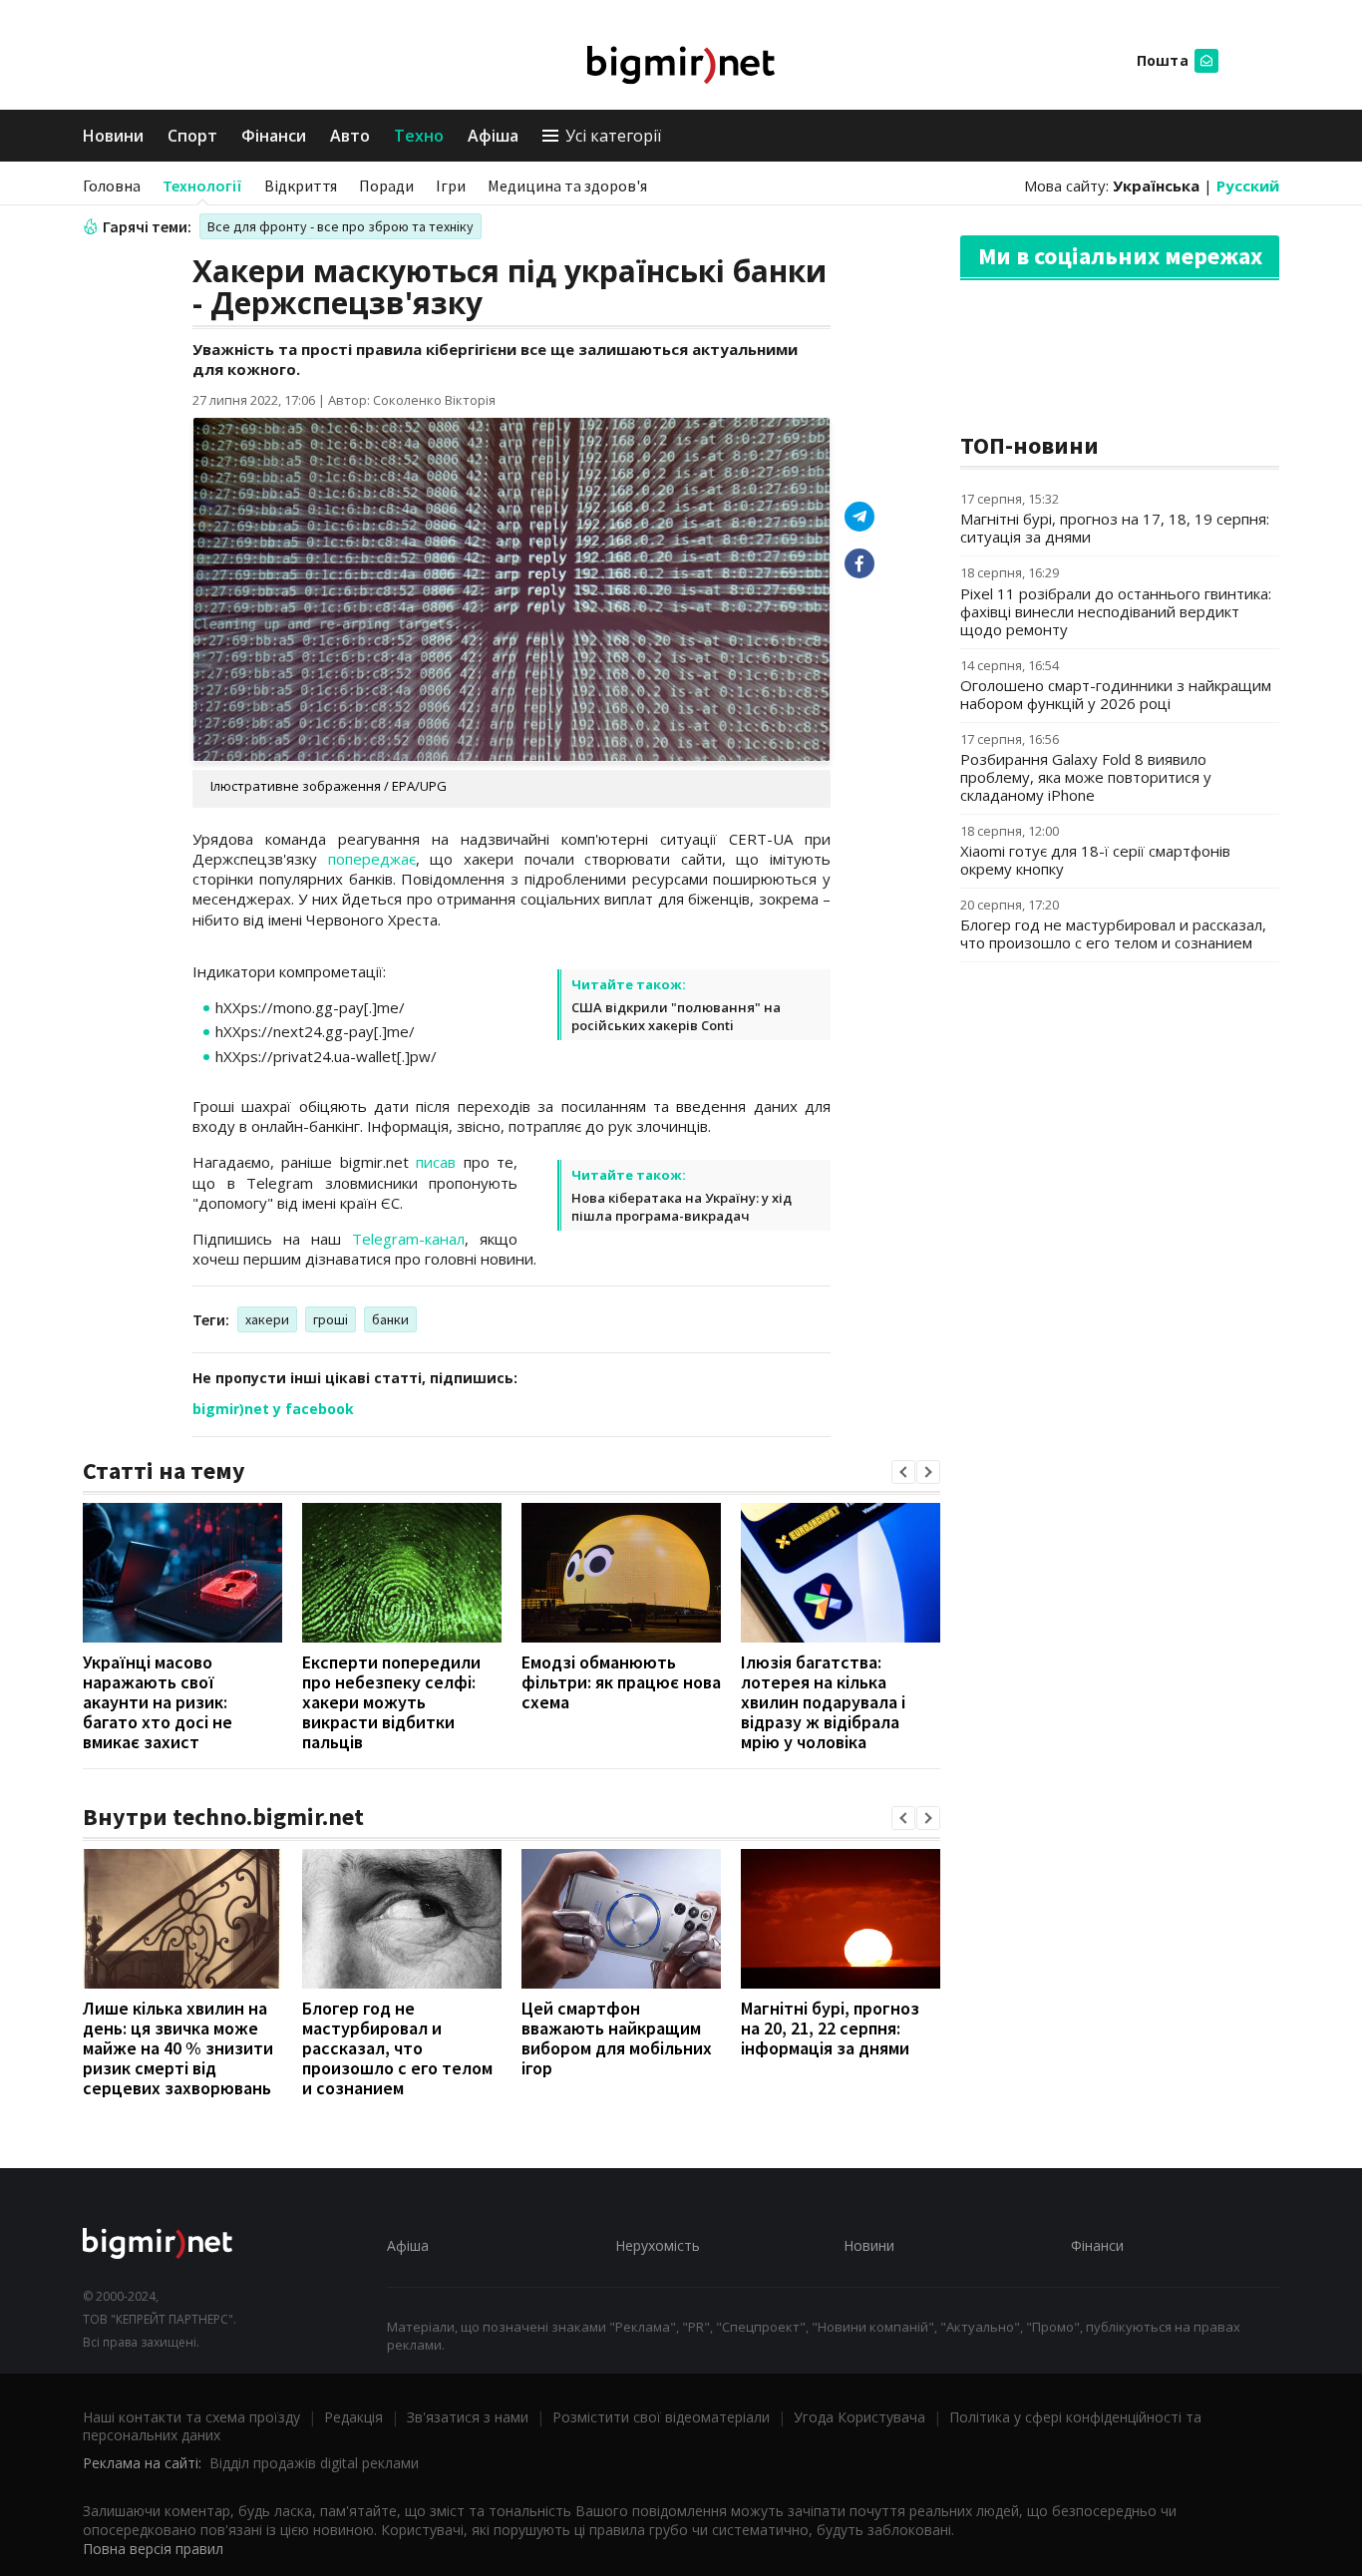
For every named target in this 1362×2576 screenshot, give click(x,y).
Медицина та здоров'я (567, 185)
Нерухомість (658, 2245)
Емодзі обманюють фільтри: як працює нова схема (621, 1682)
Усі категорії (613, 136)
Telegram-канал (408, 1239)
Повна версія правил (153, 2549)
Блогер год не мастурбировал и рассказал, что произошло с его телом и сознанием (397, 2048)
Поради (386, 185)
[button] (903, 1472)
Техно (419, 136)
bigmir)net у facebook (273, 1409)
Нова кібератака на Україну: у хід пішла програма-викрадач (681, 1207)
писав (436, 1162)
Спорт (192, 136)
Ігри (451, 185)
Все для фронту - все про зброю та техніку (340, 226)
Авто (350, 136)
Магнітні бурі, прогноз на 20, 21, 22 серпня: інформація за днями (830, 2028)
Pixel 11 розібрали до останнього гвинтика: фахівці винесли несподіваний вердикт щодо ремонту (1116, 611)
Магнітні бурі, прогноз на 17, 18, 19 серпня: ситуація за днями (1115, 528)
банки (390, 1319)
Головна (112, 185)
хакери (267, 1319)
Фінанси (274, 136)
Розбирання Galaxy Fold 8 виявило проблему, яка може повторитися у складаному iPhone (1086, 777)
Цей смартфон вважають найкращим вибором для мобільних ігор (617, 2038)
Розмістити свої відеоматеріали (661, 2417)
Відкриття (301, 185)
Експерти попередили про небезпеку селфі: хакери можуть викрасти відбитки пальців (391, 1702)
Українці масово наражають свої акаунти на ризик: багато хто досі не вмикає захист (158, 1702)
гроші (331, 1319)
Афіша (493, 136)
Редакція (353, 2417)
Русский (1248, 185)
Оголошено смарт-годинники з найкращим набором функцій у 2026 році (1116, 694)
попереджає (372, 859)
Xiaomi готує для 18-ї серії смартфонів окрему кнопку (1095, 860)
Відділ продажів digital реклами (314, 2463)
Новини (113, 136)
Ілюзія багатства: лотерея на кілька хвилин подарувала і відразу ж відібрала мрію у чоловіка (823, 1702)
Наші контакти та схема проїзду (191, 2417)
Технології (202, 185)
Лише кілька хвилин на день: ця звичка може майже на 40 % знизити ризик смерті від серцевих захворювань (178, 2048)
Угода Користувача (859, 2417)
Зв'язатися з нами (468, 2417)
